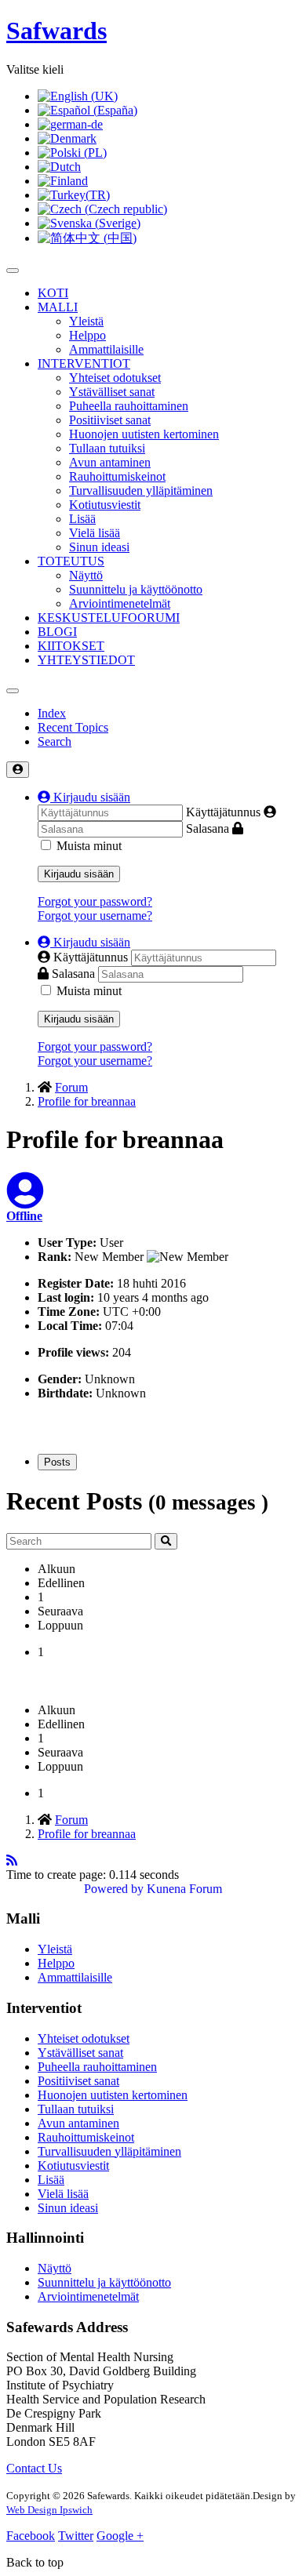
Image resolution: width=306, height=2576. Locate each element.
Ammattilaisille (106, 349)
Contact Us (34, 2468)
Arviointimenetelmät (120, 603)
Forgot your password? (95, 901)
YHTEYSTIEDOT (86, 660)
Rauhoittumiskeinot (117, 476)
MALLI (58, 307)
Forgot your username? (95, 916)
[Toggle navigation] (13, 691)
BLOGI (57, 632)
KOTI (53, 293)
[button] (84, 797)
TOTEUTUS (71, 561)
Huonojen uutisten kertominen (144, 434)
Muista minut (89, 846)
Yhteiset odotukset (115, 378)
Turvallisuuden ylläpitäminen (141, 490)
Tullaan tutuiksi (107, 448)
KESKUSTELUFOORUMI (109, 618)
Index (52, 713)
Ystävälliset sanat (112, 392)
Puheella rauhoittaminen (129, 406)
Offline (24, 1216)
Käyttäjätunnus (223, 812)
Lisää (82, 519)
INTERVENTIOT (84, 363)
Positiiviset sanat (110, 420)
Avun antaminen (110, 462)
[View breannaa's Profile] (25, 1200)
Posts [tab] (57, 1462)
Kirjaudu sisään (79, 874)
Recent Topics (73, 727)
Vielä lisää (95, 533)
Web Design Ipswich (49, 2510)
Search (55, 741)
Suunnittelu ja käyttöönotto (136, 589)
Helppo (87, 335)
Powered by (114, 1889)
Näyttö (86, 575)
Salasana (208, 828)
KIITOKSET (71, 646)
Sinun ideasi (99, 547)
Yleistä (86, 321)
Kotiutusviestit (105, 505)
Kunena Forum (184, 1889)
